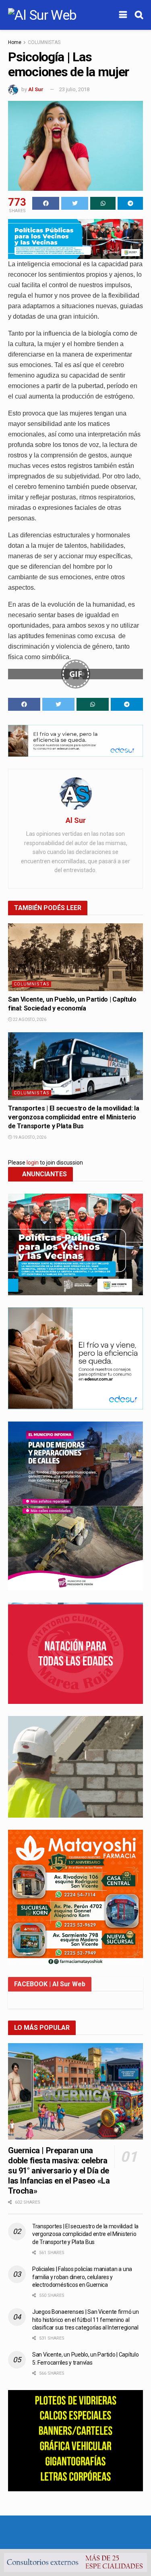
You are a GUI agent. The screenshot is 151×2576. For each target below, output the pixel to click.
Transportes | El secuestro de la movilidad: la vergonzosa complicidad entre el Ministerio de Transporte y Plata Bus (73, 1117)
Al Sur (36, 89)
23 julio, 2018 (74, 89)
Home (15, 42)
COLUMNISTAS (44, 42)
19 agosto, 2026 (29, 1137)
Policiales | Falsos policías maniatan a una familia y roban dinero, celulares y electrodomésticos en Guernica (82, 2277)
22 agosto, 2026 (29, 1020)
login (33, 1163)
